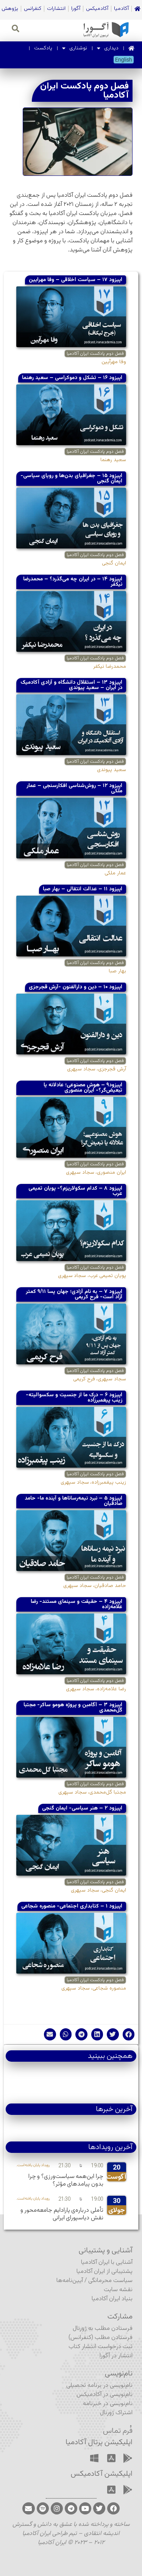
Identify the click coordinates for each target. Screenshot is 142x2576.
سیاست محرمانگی (110, 2281)
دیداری (111, 48)
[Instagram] (57, 2508)
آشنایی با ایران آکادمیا (107, 2262)
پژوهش (10, 9)
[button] (129, 2034)
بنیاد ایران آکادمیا (112, 2299)
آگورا (76, 9)
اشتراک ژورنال (116, 2413)
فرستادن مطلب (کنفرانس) (101, 2338)
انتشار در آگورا (116, 2356)
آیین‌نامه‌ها (70, 2281)
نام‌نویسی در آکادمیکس (105, 2395)
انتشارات (56, 9)
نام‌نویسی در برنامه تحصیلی (99, 2386)
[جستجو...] (16, 30)
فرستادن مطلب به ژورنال (103, 2329)
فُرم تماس (118, 2431)
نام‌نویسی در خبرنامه (108, 2404)
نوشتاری (78, 48)
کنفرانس (33, 9)
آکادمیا (121, 9)
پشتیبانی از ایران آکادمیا (105, 2272)
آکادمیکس (97, 9)
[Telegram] (71, 2508)
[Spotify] (43, 2508)
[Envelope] (28, 2508)
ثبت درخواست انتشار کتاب (101, 2347)
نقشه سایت (118, 2290)
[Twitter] (99, 2508)
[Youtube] (85, 2508)
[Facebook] (113, 2508)
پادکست (43, 48)
